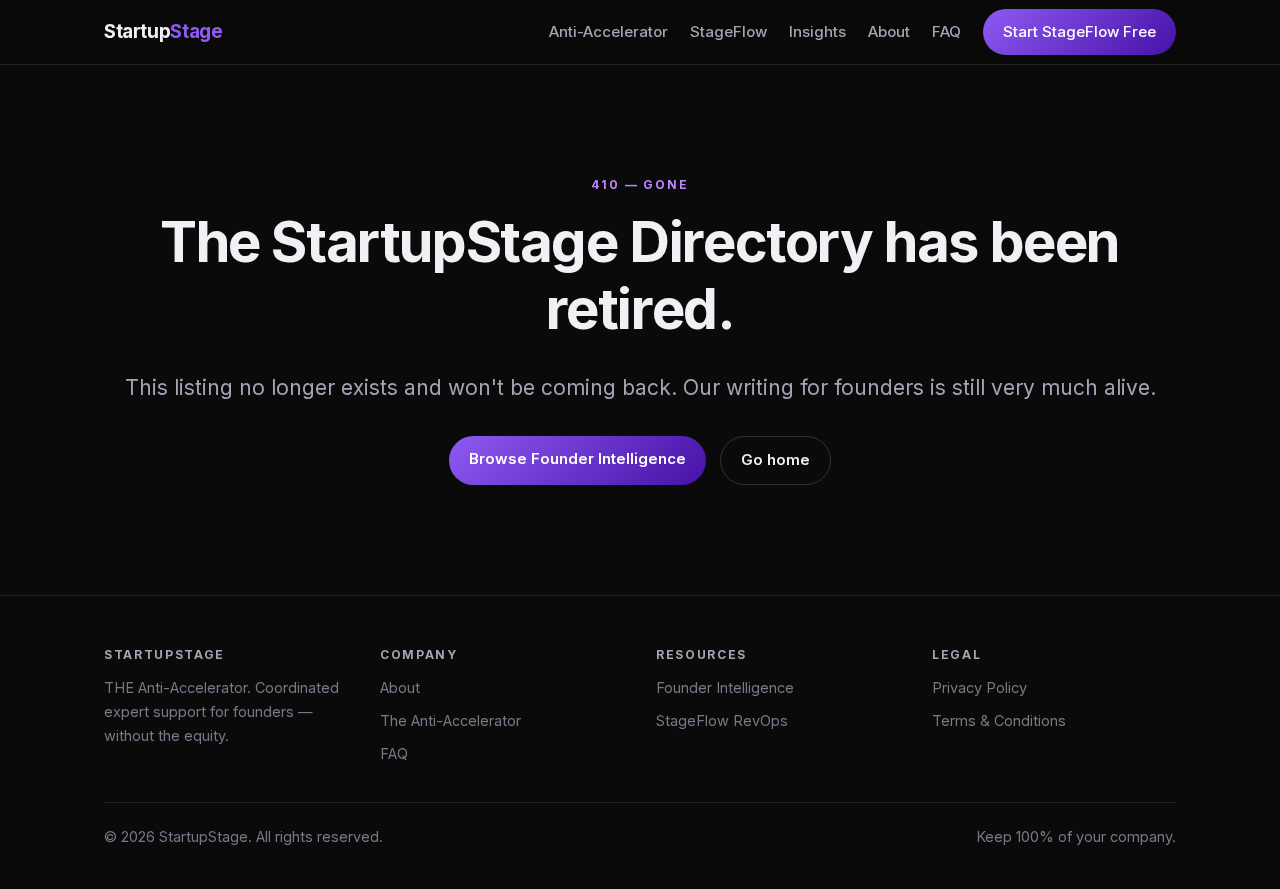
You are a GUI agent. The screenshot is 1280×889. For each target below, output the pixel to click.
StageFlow (728, 31)
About (889, 31)
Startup (163, 31)
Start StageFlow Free (1079, 31)
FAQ (946, 31)
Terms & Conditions (999, 720)
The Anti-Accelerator (450, 720)
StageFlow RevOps (722, 720)
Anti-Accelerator (608, 31)
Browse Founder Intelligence (577, 458)
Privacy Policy (979, 687)
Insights (817, 31)
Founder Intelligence (725, 687)
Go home (775, 459)
